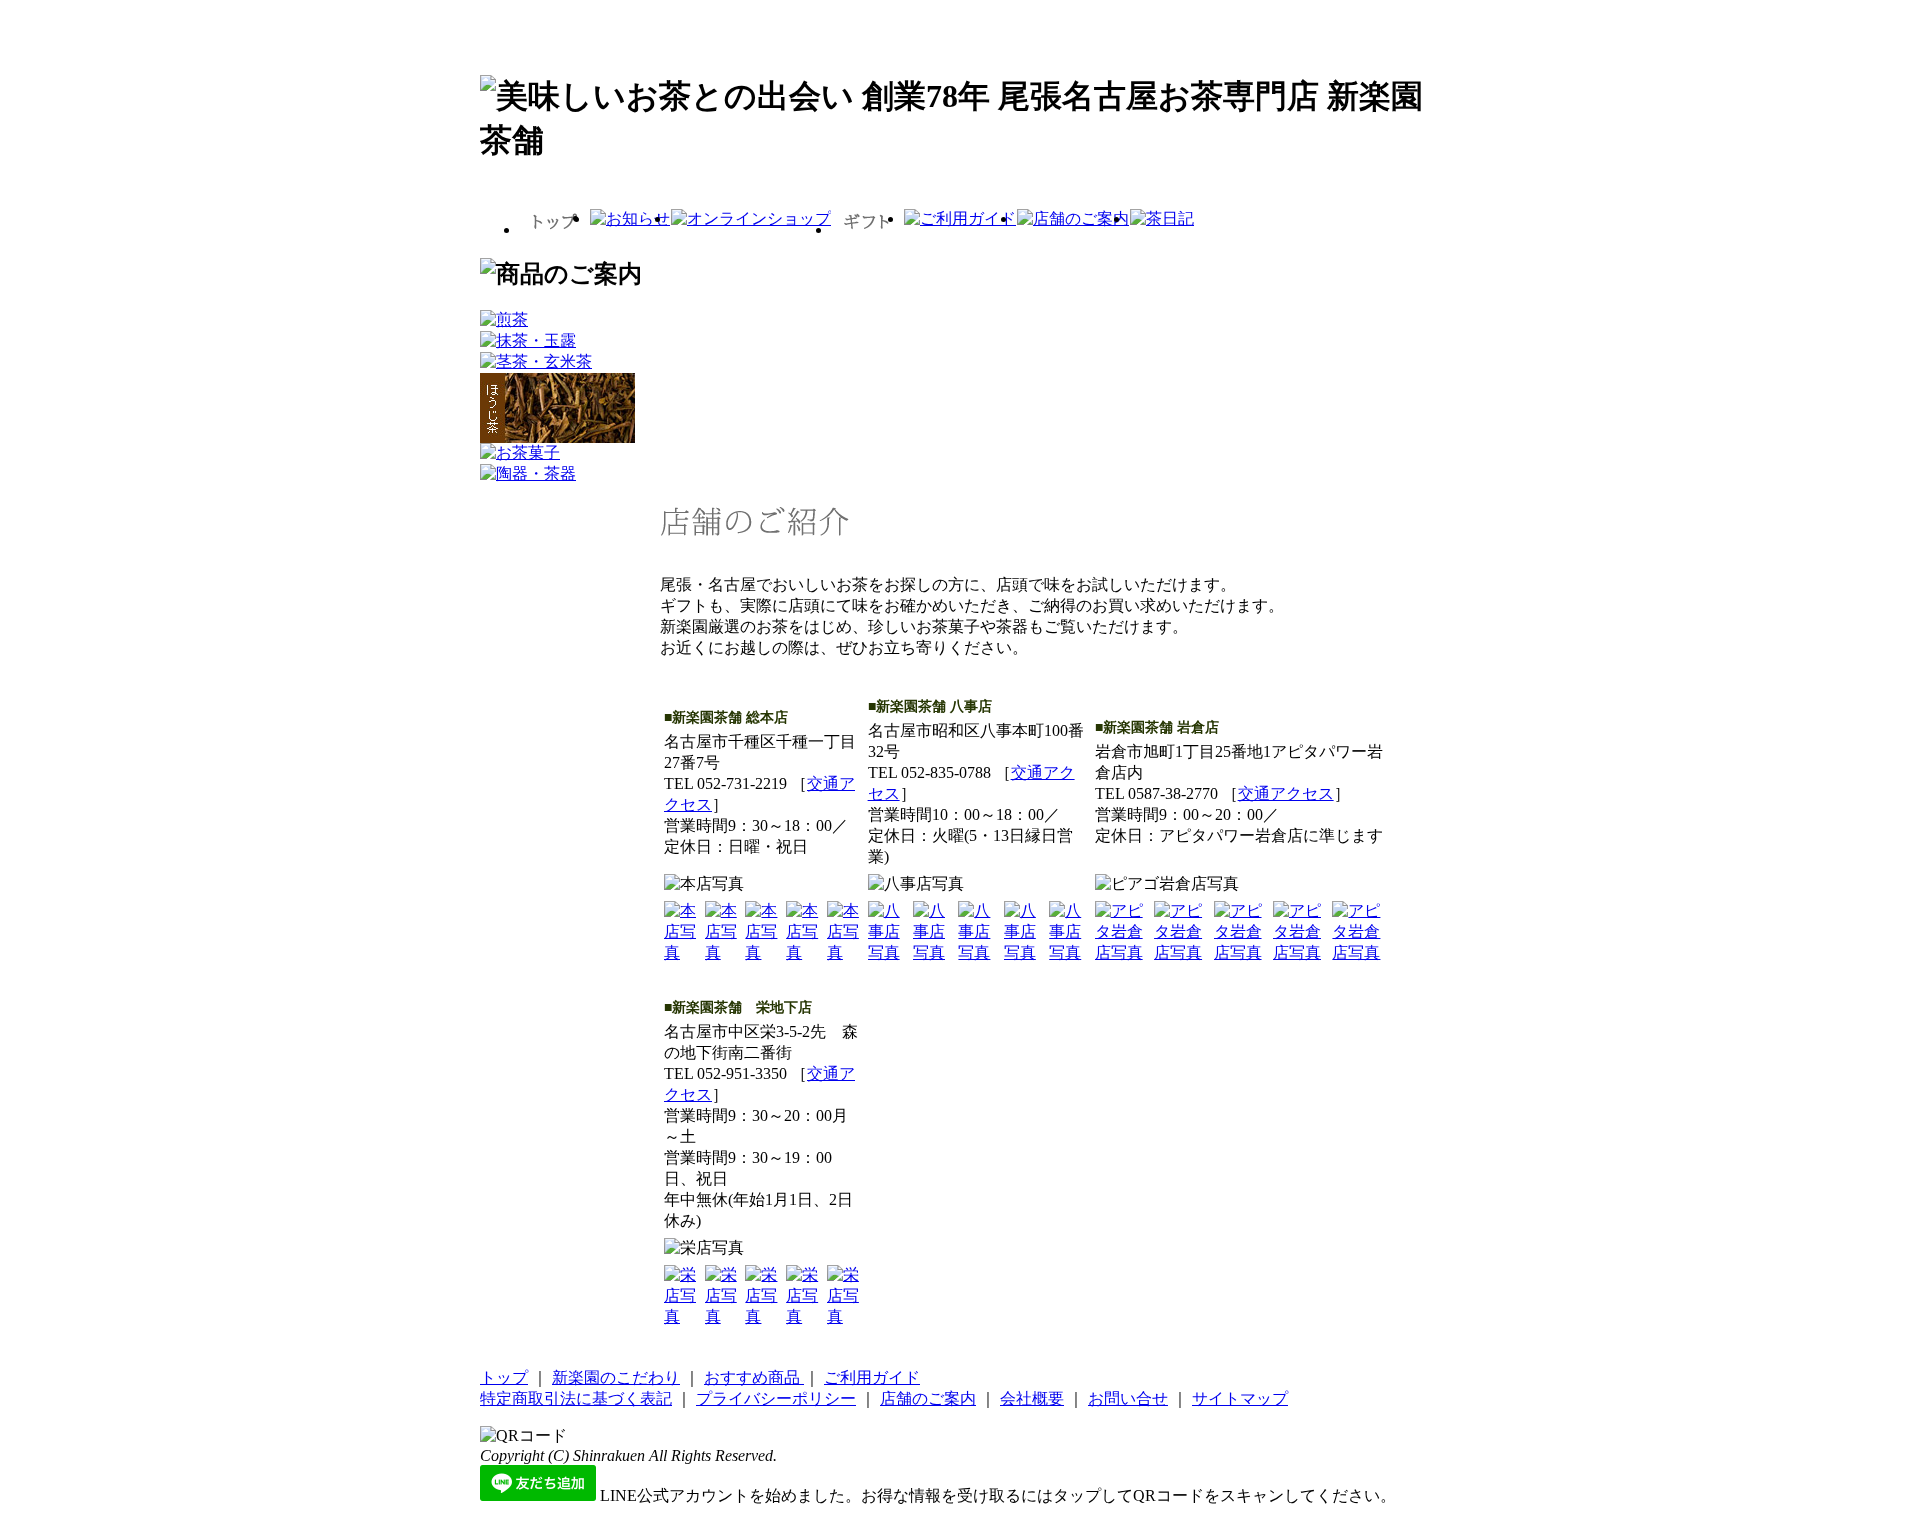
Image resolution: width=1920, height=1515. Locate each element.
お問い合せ (1128, 1398)
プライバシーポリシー (776, 1398)
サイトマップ (1240, 1398)
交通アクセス (1286, 793)
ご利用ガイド (872, 1377)
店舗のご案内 (928, 1398)
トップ (504, 1377)
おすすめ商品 (754, 1377)
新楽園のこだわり (616, 1377)
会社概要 (1032, 1398)
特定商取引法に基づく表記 (576, 1398)
